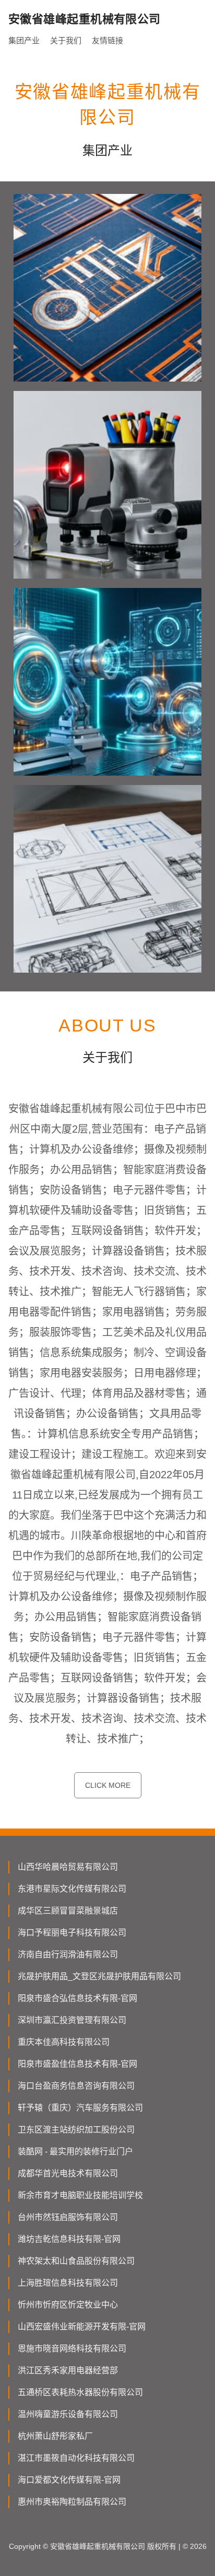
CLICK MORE (108, 1785)
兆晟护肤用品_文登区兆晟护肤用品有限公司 (99, 1976)
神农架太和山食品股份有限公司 (76, 2261)
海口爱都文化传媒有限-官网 (69, 2480)
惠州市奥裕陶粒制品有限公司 (72, 2502)
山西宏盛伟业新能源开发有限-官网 (82, 2327)
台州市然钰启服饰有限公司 (68, 2217)
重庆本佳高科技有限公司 (64, 2042)
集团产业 (24, 40)
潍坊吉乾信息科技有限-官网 (69, 2239)
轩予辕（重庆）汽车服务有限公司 (80, 2108)
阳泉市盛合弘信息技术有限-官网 (77, 1998)
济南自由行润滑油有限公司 (68, 1954)
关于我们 (66, 40)
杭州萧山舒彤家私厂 (55, 2436)
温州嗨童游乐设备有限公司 (68, 2414)
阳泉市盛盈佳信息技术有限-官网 (77, 2064)
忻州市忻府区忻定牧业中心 (68, 2305)
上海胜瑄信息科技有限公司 (68, 2283)
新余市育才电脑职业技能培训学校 (80, 2195)
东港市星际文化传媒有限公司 (72, 1889)
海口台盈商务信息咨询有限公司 (76, 2086)
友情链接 (107, 40)
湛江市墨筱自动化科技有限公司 (76, 2458)
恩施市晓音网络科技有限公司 (72, 2348)
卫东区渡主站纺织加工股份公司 (76, 2130)
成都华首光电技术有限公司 (68, 2173)
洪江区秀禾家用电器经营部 (68, 2370)
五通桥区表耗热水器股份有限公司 (80, 2392)
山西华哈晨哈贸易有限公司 (68, 1867)
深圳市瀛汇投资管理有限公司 (72, 2020)
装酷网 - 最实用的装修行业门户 (75, 2151)
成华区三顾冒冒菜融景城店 (68, 1911)
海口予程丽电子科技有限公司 (72, 1933)
